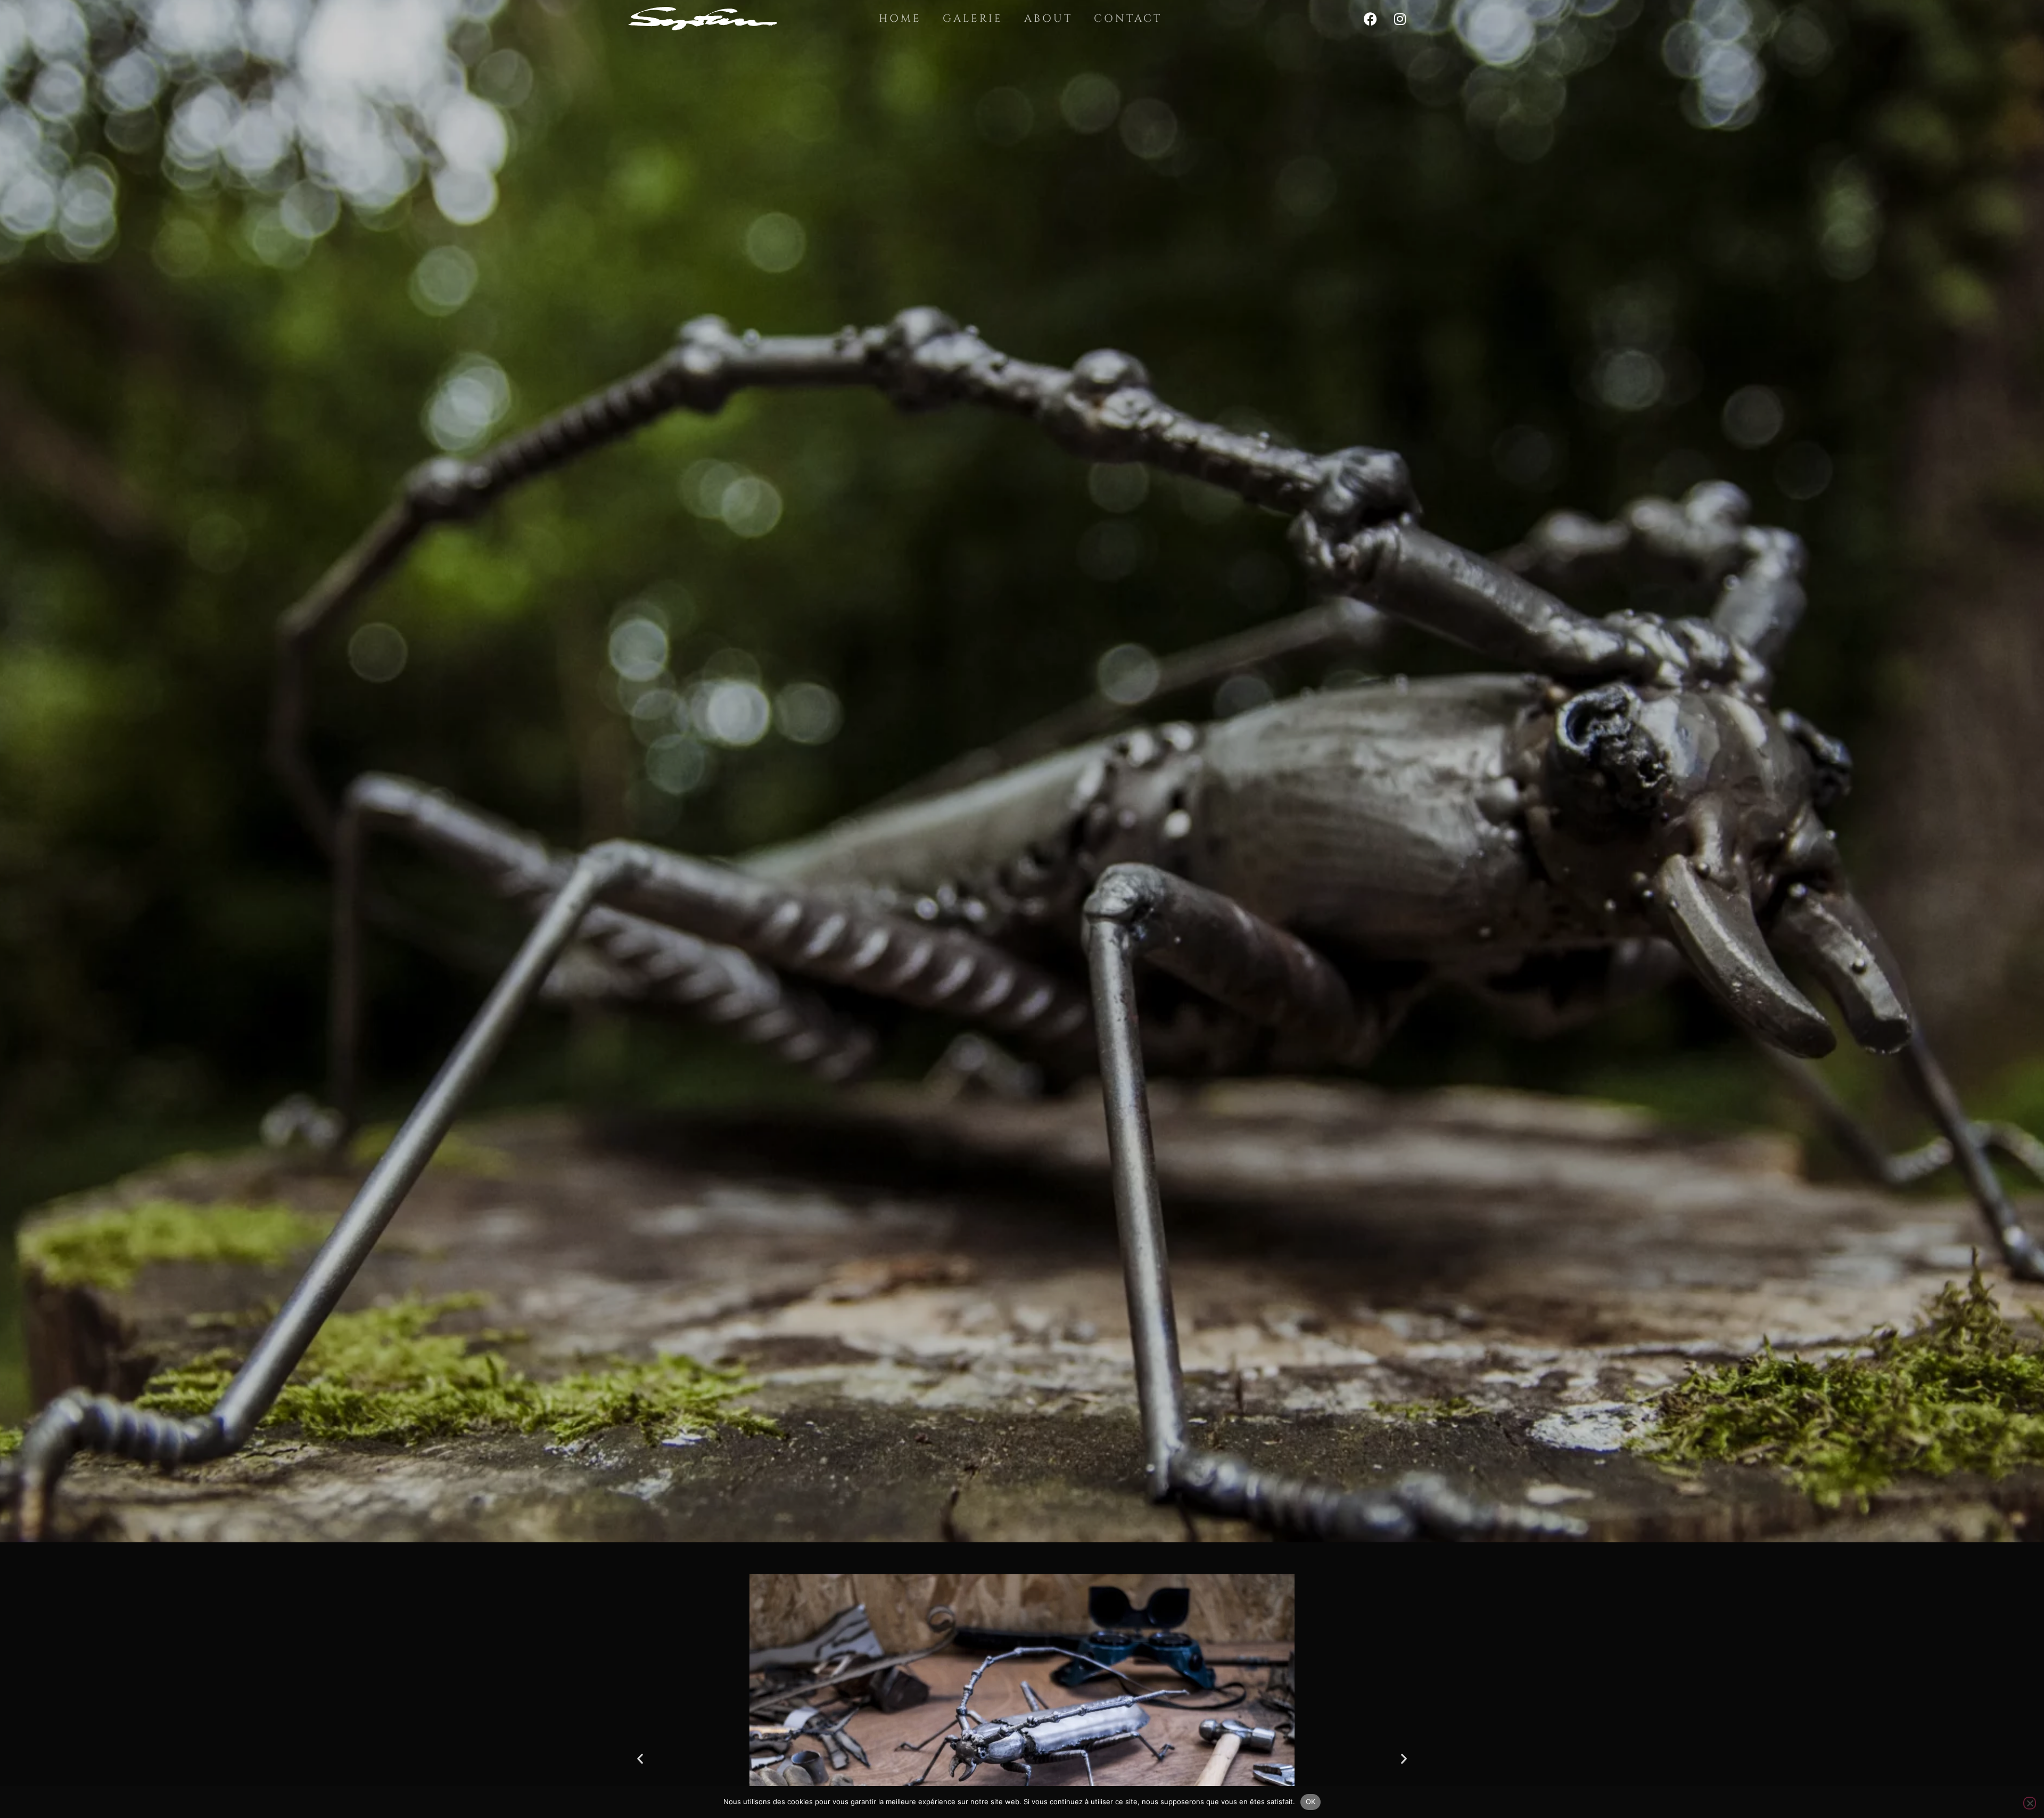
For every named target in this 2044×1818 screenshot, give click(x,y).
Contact (1128, 18)
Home (900, 18)
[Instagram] (1400, 19)
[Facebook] (1371, 19)
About (1048, 18)
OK (1311, 1802)
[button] (640, 1758)
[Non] (2030, 1803)
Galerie (973, 18)
